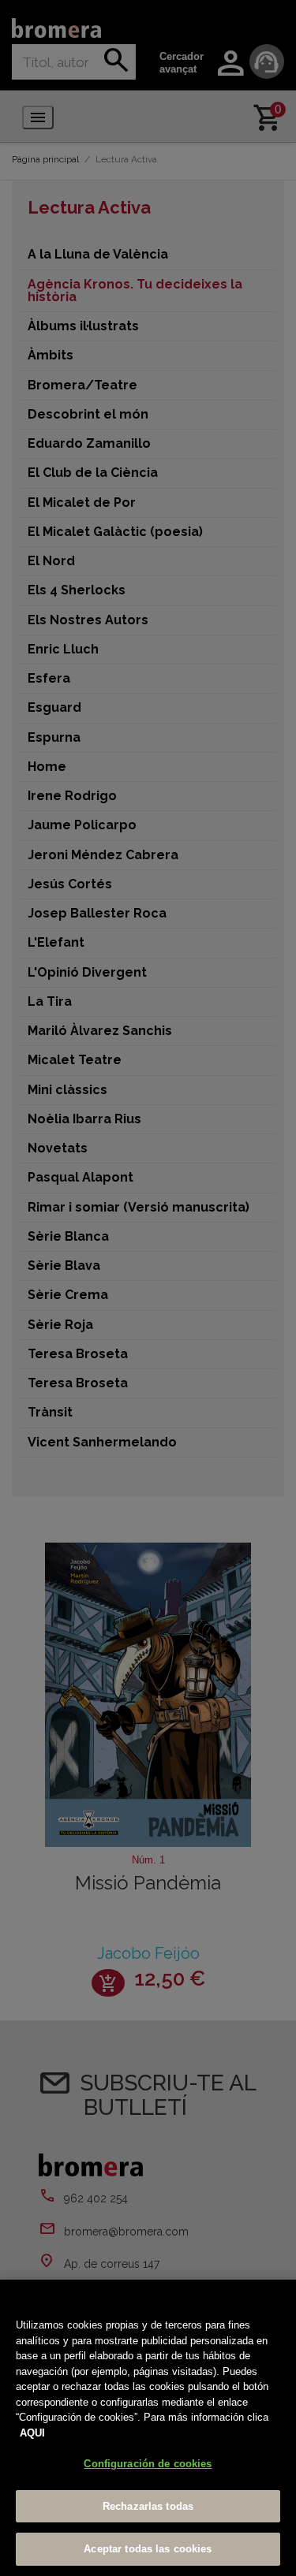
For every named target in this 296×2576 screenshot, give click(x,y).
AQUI (32, 2433)
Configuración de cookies (148, 2464)
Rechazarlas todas (148, 2506)
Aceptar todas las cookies (148, 2549)
